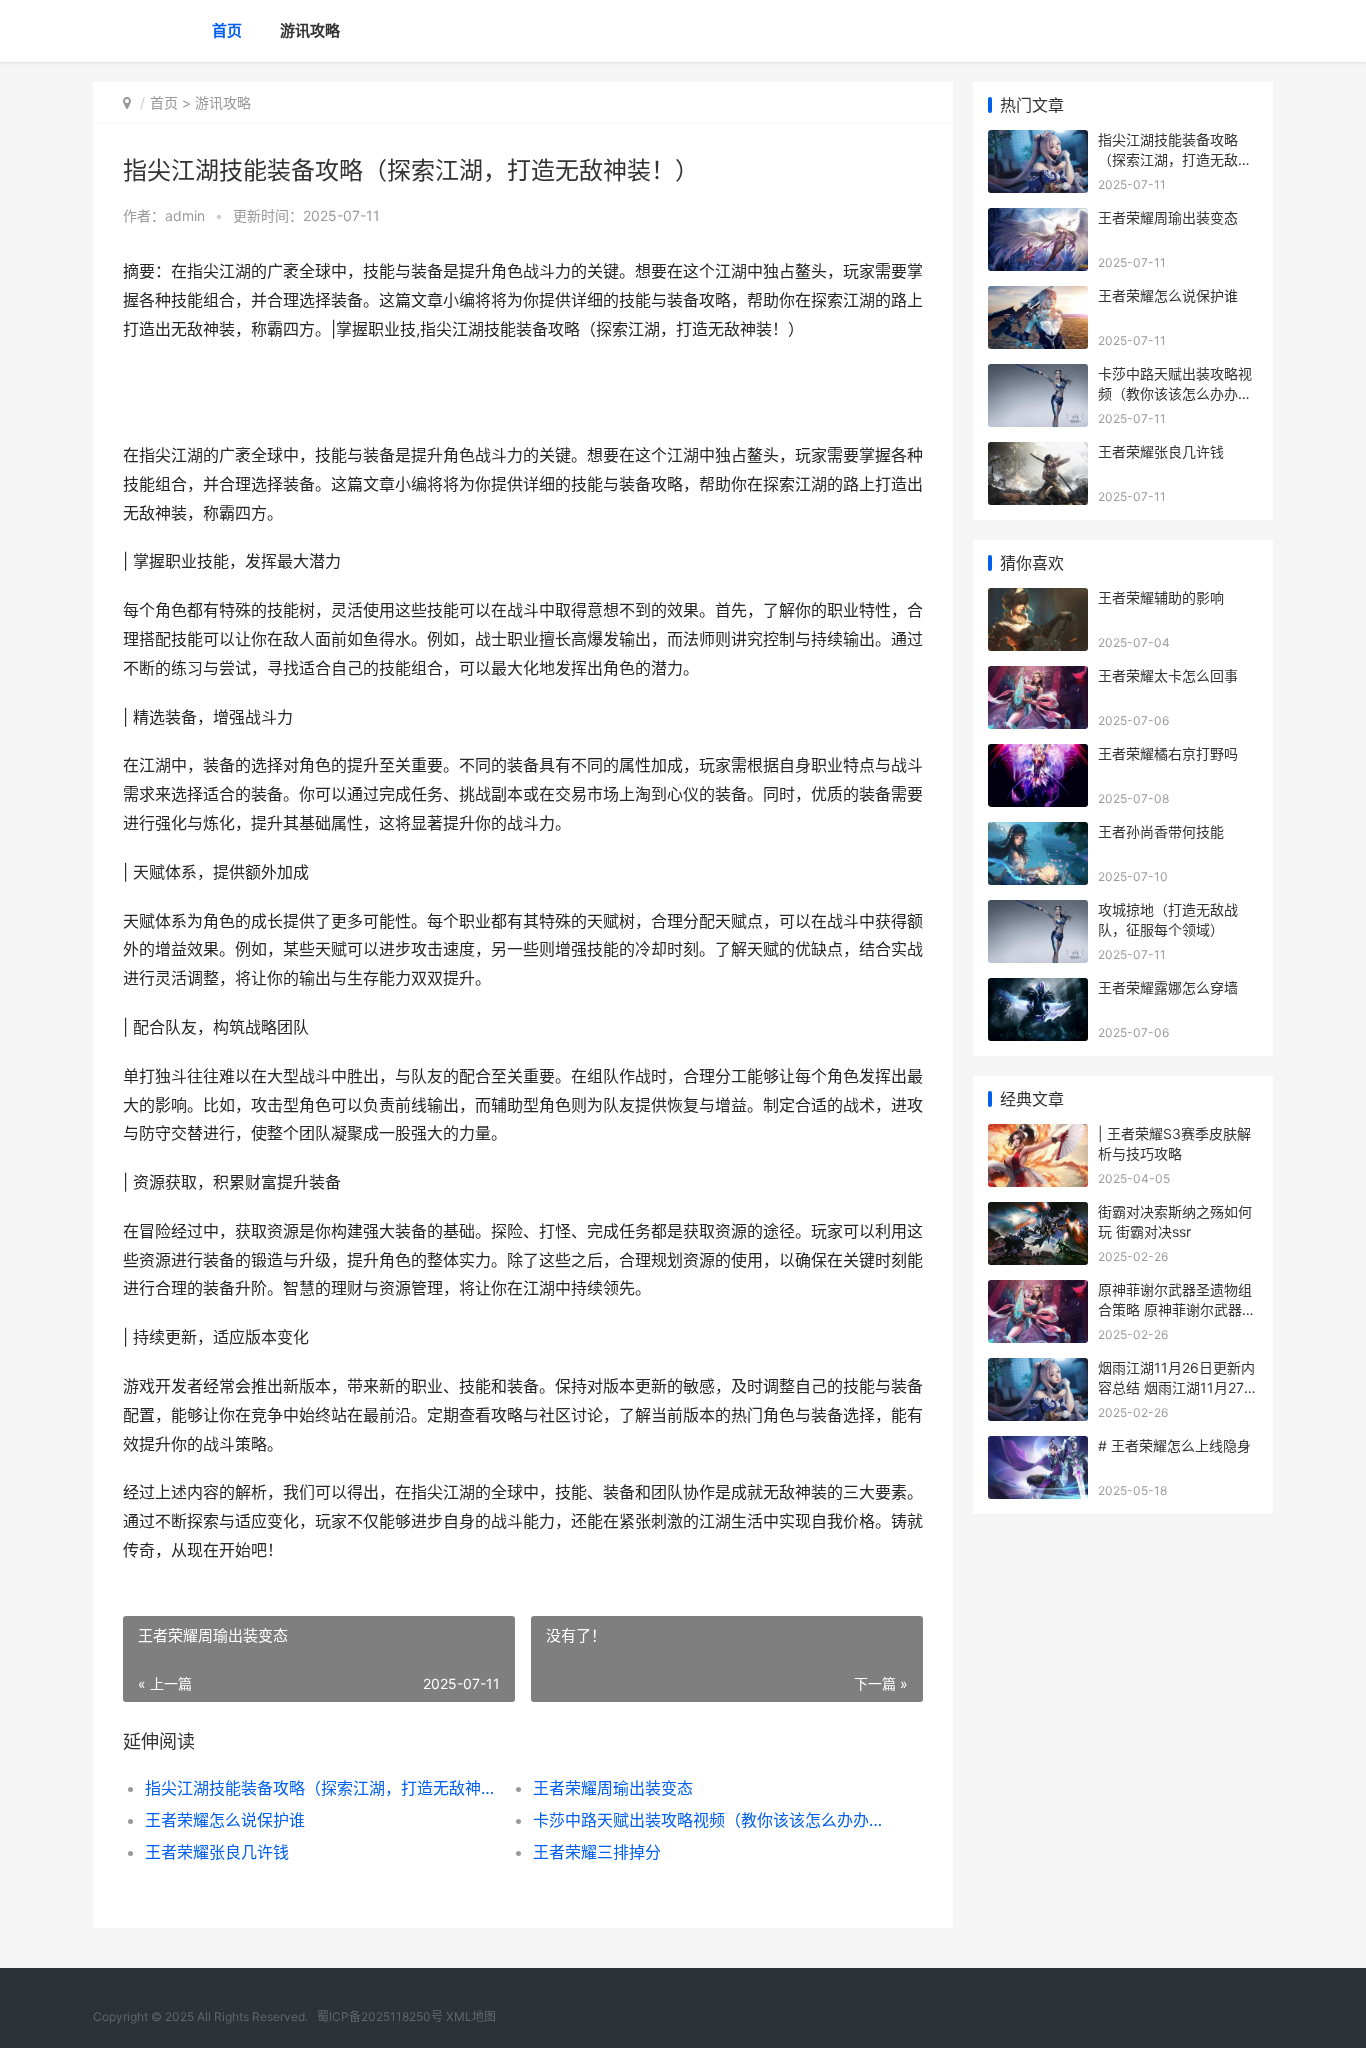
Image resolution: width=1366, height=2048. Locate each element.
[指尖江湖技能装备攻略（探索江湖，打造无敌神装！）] (1038, 142)
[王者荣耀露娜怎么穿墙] (1038, 990)
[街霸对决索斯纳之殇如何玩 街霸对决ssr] (1038, 1214)
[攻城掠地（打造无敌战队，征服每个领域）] (1038, 912)
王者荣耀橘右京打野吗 (1168, 753)
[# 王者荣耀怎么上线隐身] (1038, 1448)
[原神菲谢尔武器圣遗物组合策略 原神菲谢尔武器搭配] (1038, 1292)
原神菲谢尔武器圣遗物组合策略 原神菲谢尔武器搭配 (1177, 1309)
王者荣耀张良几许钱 (217, 1852)
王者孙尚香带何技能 (1161, 831)
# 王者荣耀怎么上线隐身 (1174, 1445)
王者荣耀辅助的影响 (1161, 597)
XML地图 (471, 2016)
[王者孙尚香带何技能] (1038, 834)
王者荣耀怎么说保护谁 (225, 1820)
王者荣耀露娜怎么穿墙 (1168, 987)
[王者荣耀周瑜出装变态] (1038, 220)
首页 (227, 30)
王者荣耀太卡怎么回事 (1168, 675)
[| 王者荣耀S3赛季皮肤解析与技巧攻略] (1038, 1136)
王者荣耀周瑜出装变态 (613, 1788)
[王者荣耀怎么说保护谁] (1038, 298)
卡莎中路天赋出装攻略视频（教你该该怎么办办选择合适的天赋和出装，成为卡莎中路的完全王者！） (707, 1820)
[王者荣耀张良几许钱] (1038, 454)
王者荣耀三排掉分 (597, 1852)
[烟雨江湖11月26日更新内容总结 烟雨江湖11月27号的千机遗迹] (1038, 1370)
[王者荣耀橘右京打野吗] (1038, 756)
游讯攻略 (310, 30)
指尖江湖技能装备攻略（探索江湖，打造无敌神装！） (319, 1788)
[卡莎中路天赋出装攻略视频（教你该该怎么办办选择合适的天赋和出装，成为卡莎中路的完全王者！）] (1038, 376)
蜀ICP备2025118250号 (380, 2016)
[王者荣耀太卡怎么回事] (1038, 678)
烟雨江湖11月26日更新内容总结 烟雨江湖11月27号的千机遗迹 (1178, 1387)
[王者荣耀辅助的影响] (1038, 600)
